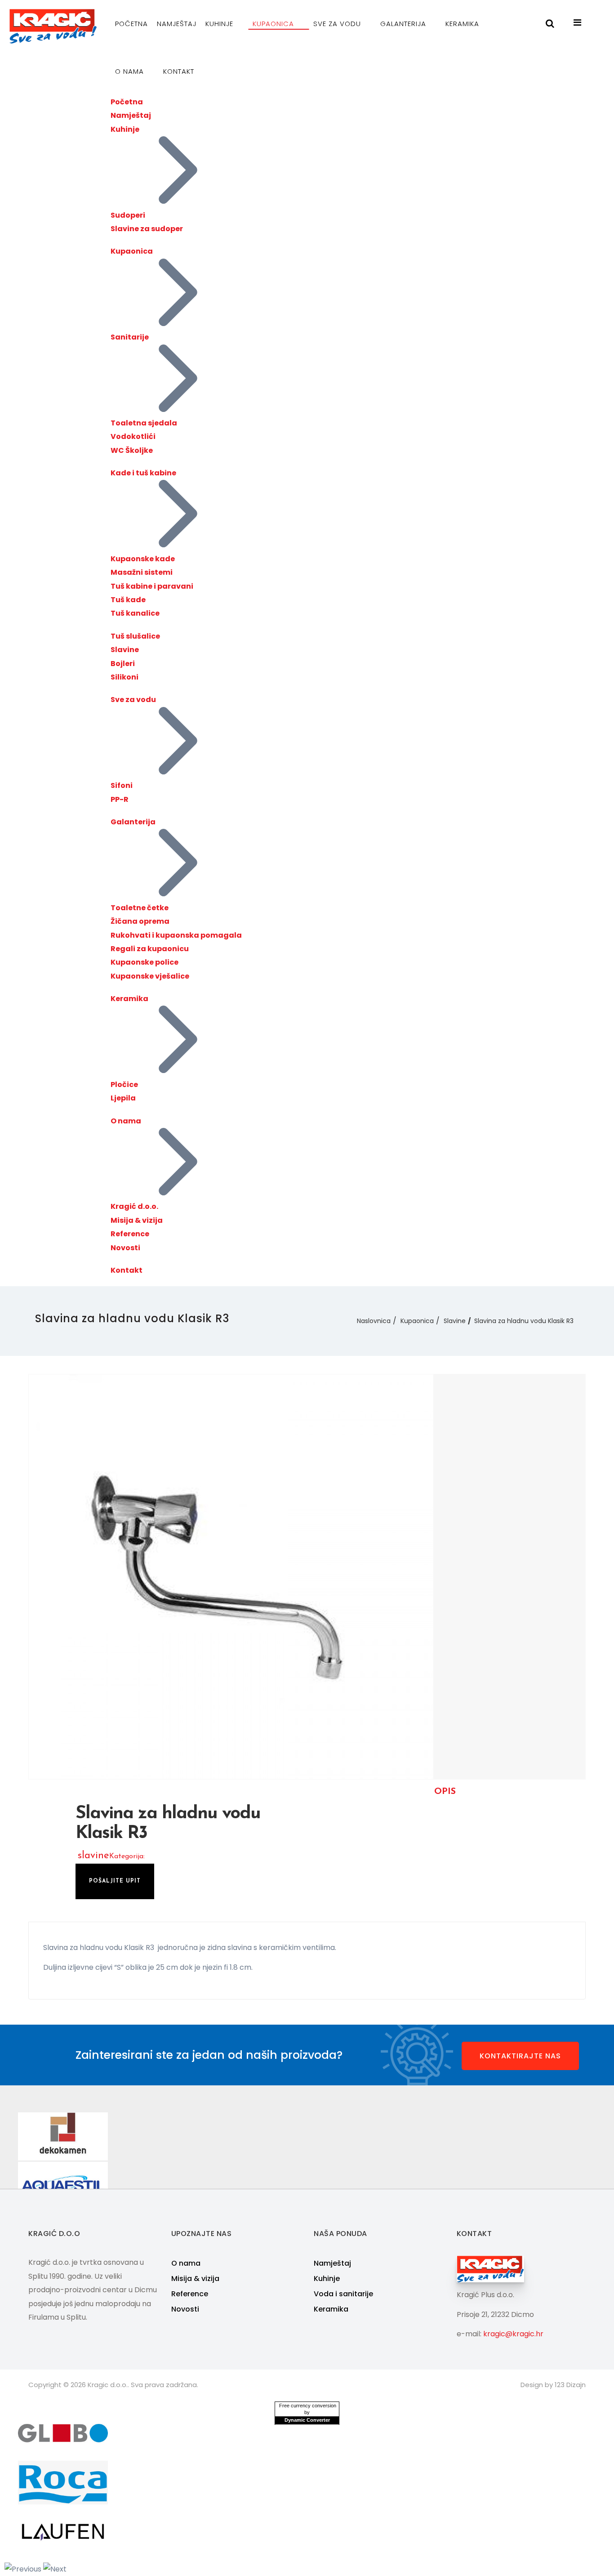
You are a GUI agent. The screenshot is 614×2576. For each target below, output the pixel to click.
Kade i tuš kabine (143, 473)
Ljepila (123, 1098)
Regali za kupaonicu (150, 949)
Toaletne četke (140, 908)
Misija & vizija (137, 1220)
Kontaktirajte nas (520, 2056)
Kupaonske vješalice (150, 976)
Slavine (125, 650)
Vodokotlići (133, 436)
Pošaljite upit (115, 1881)
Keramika (463, 24)
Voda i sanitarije (343, 2294)
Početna (131, 24)
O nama (131, 71)
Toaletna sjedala (144, 423)
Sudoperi (128, 215)
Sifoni (122, 785)
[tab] (445, 1792)
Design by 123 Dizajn (553, 2385)
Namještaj (177, 24)
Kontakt (179, 71)
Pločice (124, 1085)
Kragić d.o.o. (134, 1206)
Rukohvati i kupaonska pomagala (176, 935)
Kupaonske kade (143, 559)
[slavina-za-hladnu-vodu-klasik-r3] (231, 1576)
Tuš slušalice (135, 636)
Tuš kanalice (135, 613)
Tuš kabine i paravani (152, 586)
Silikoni (125, 677)
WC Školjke (132, 450)
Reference (130, 1234)
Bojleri (123, 664)
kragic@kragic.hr (513, 2334)
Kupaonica (274, 24)
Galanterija (404, 24)
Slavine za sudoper (147, 229)
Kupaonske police (145, 962)
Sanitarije (130, 337)
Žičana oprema (140, 921)
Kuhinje (220, 24)
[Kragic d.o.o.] (53, 26)
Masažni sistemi (142, 572)
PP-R (120, 799)
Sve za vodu (338, 24)
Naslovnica (374, 1321)
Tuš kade (128, 600)
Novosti (125, 1248)
